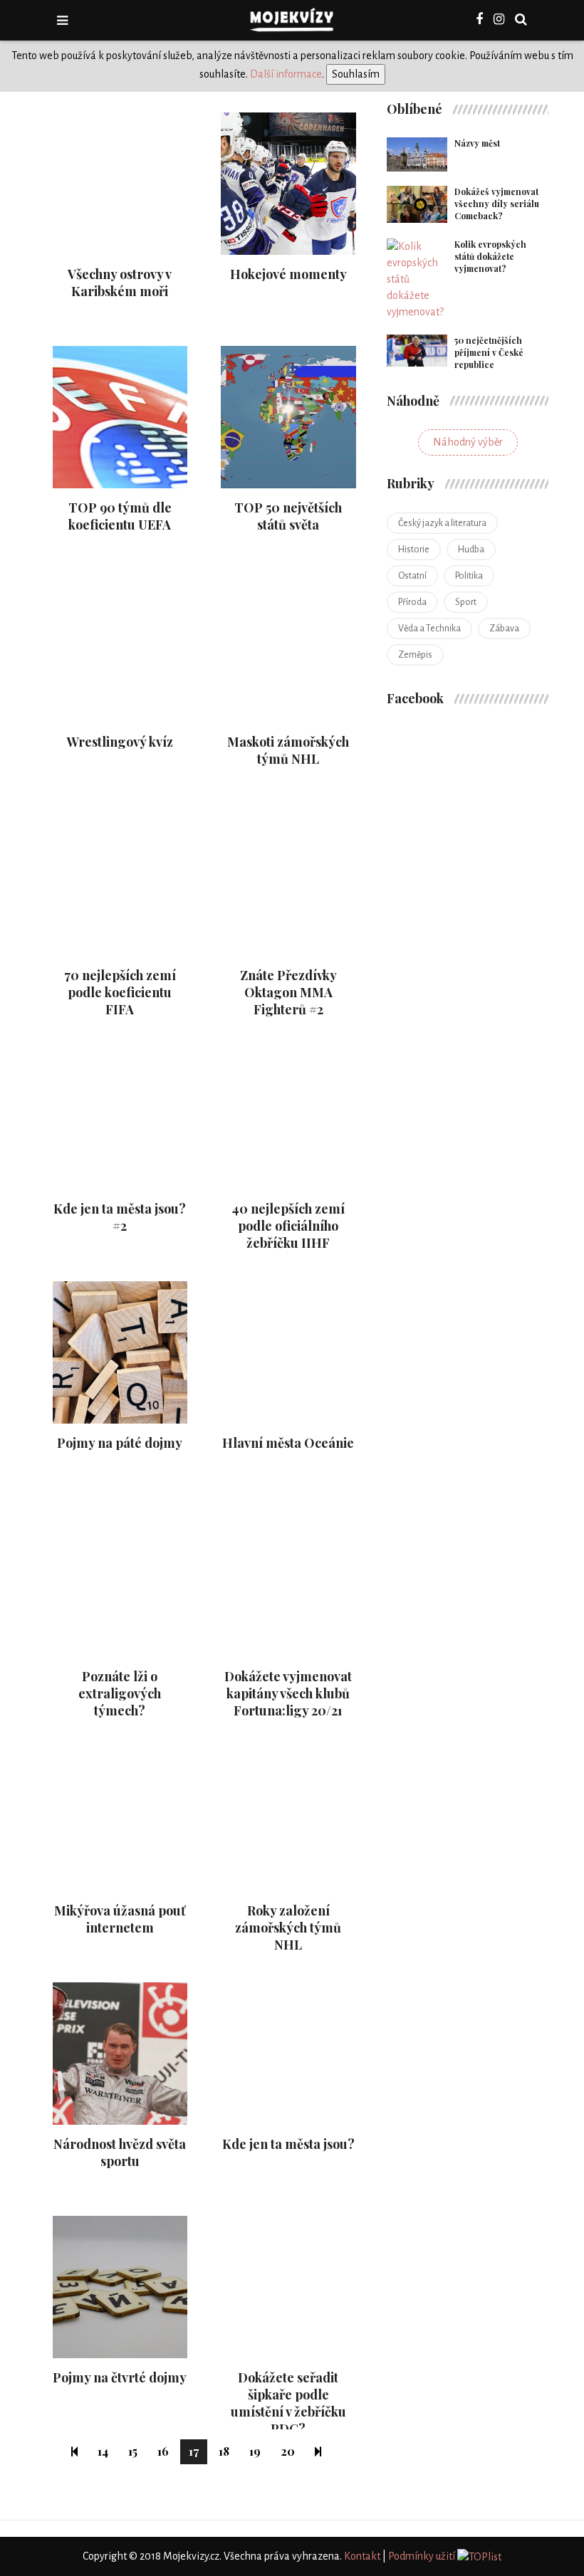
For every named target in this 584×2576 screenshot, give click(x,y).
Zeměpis (415, 655)
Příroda (412, 602)
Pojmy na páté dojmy (120, 1443)
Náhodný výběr (468, 442)
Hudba (471, 550)
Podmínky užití (422, 2556)
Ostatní (412, 576)
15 (133, 2451)
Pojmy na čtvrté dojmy (120, 2377)
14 (103, 2451)
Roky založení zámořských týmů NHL (288, 1928)
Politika (469, 576)
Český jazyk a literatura (442, 523)
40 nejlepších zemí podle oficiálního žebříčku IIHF (288, 1226)
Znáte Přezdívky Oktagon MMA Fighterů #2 (288, 992)
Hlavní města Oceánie (288, 1443)
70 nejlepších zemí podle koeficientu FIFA (120, 992)
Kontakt (362, 2556)
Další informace (286, 74)
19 (255, 2451)
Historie (414, 550)
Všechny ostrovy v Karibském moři (120, 283)
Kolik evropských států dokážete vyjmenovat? (490, 256)
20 (288, 2451)
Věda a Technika (429, 629)
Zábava (504, 629)
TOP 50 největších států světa (288, 516)
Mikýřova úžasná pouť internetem (120, 1919)
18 (224, 2451)
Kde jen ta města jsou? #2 (120, 1217)
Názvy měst (477, 143)
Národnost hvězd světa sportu (120, 2152)
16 (163, 2451)
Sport (466, 602)
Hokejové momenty (288, 274)
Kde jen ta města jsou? (288, 2144)
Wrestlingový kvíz (120, 742)
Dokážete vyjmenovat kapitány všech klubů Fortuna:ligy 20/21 (288, 1693)
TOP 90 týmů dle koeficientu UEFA (120, 516)
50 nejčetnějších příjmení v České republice (489, 352)
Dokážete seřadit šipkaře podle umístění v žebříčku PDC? (288, 2403)
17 (194, 2451)
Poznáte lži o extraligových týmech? (120, 1693)
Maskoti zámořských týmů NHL (288, 750)
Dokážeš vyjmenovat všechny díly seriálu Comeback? (497, 204)
